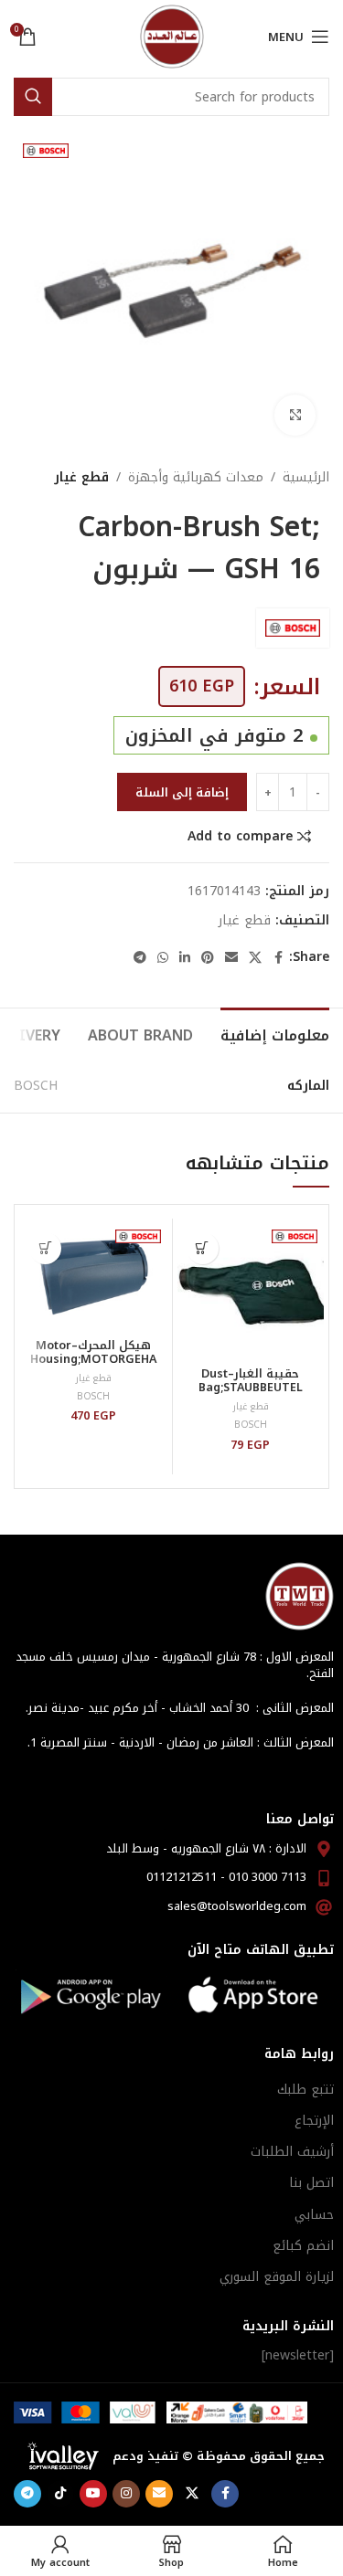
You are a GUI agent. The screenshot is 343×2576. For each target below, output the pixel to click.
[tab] (275, 1033)
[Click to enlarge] (295, 415)
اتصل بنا (311, 2183)
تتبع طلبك (305, 2090)
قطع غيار (81, 478)
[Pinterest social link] (208, 958)
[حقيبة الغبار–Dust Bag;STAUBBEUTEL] (251, 1292)
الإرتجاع (314, 2121)
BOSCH (36, 1086)
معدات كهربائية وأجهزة (196, 478)
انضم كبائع (303, 2246)
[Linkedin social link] (185, 958)
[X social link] (255, 958)
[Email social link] (231, 958)
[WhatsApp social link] (163, 958)
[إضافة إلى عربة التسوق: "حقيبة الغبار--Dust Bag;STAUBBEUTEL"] (203, 1248)
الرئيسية (306, 478)
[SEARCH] (33, 97)
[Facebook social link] (278, 958)
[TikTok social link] (60, 2494)
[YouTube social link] (93, 2494)
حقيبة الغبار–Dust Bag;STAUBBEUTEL (251, 1381)
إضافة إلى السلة (182, 792)
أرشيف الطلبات (292, 2152)
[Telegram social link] (140, 958)
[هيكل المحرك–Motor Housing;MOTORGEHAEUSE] (93, 1278)
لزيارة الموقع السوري (277, 2277)
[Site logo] (172, 36)
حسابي (314, 2215)
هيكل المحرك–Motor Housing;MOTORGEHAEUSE (93, 1359)
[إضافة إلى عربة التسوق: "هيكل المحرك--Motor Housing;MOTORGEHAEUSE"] (45, 1248)
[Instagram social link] (126, 2494)
